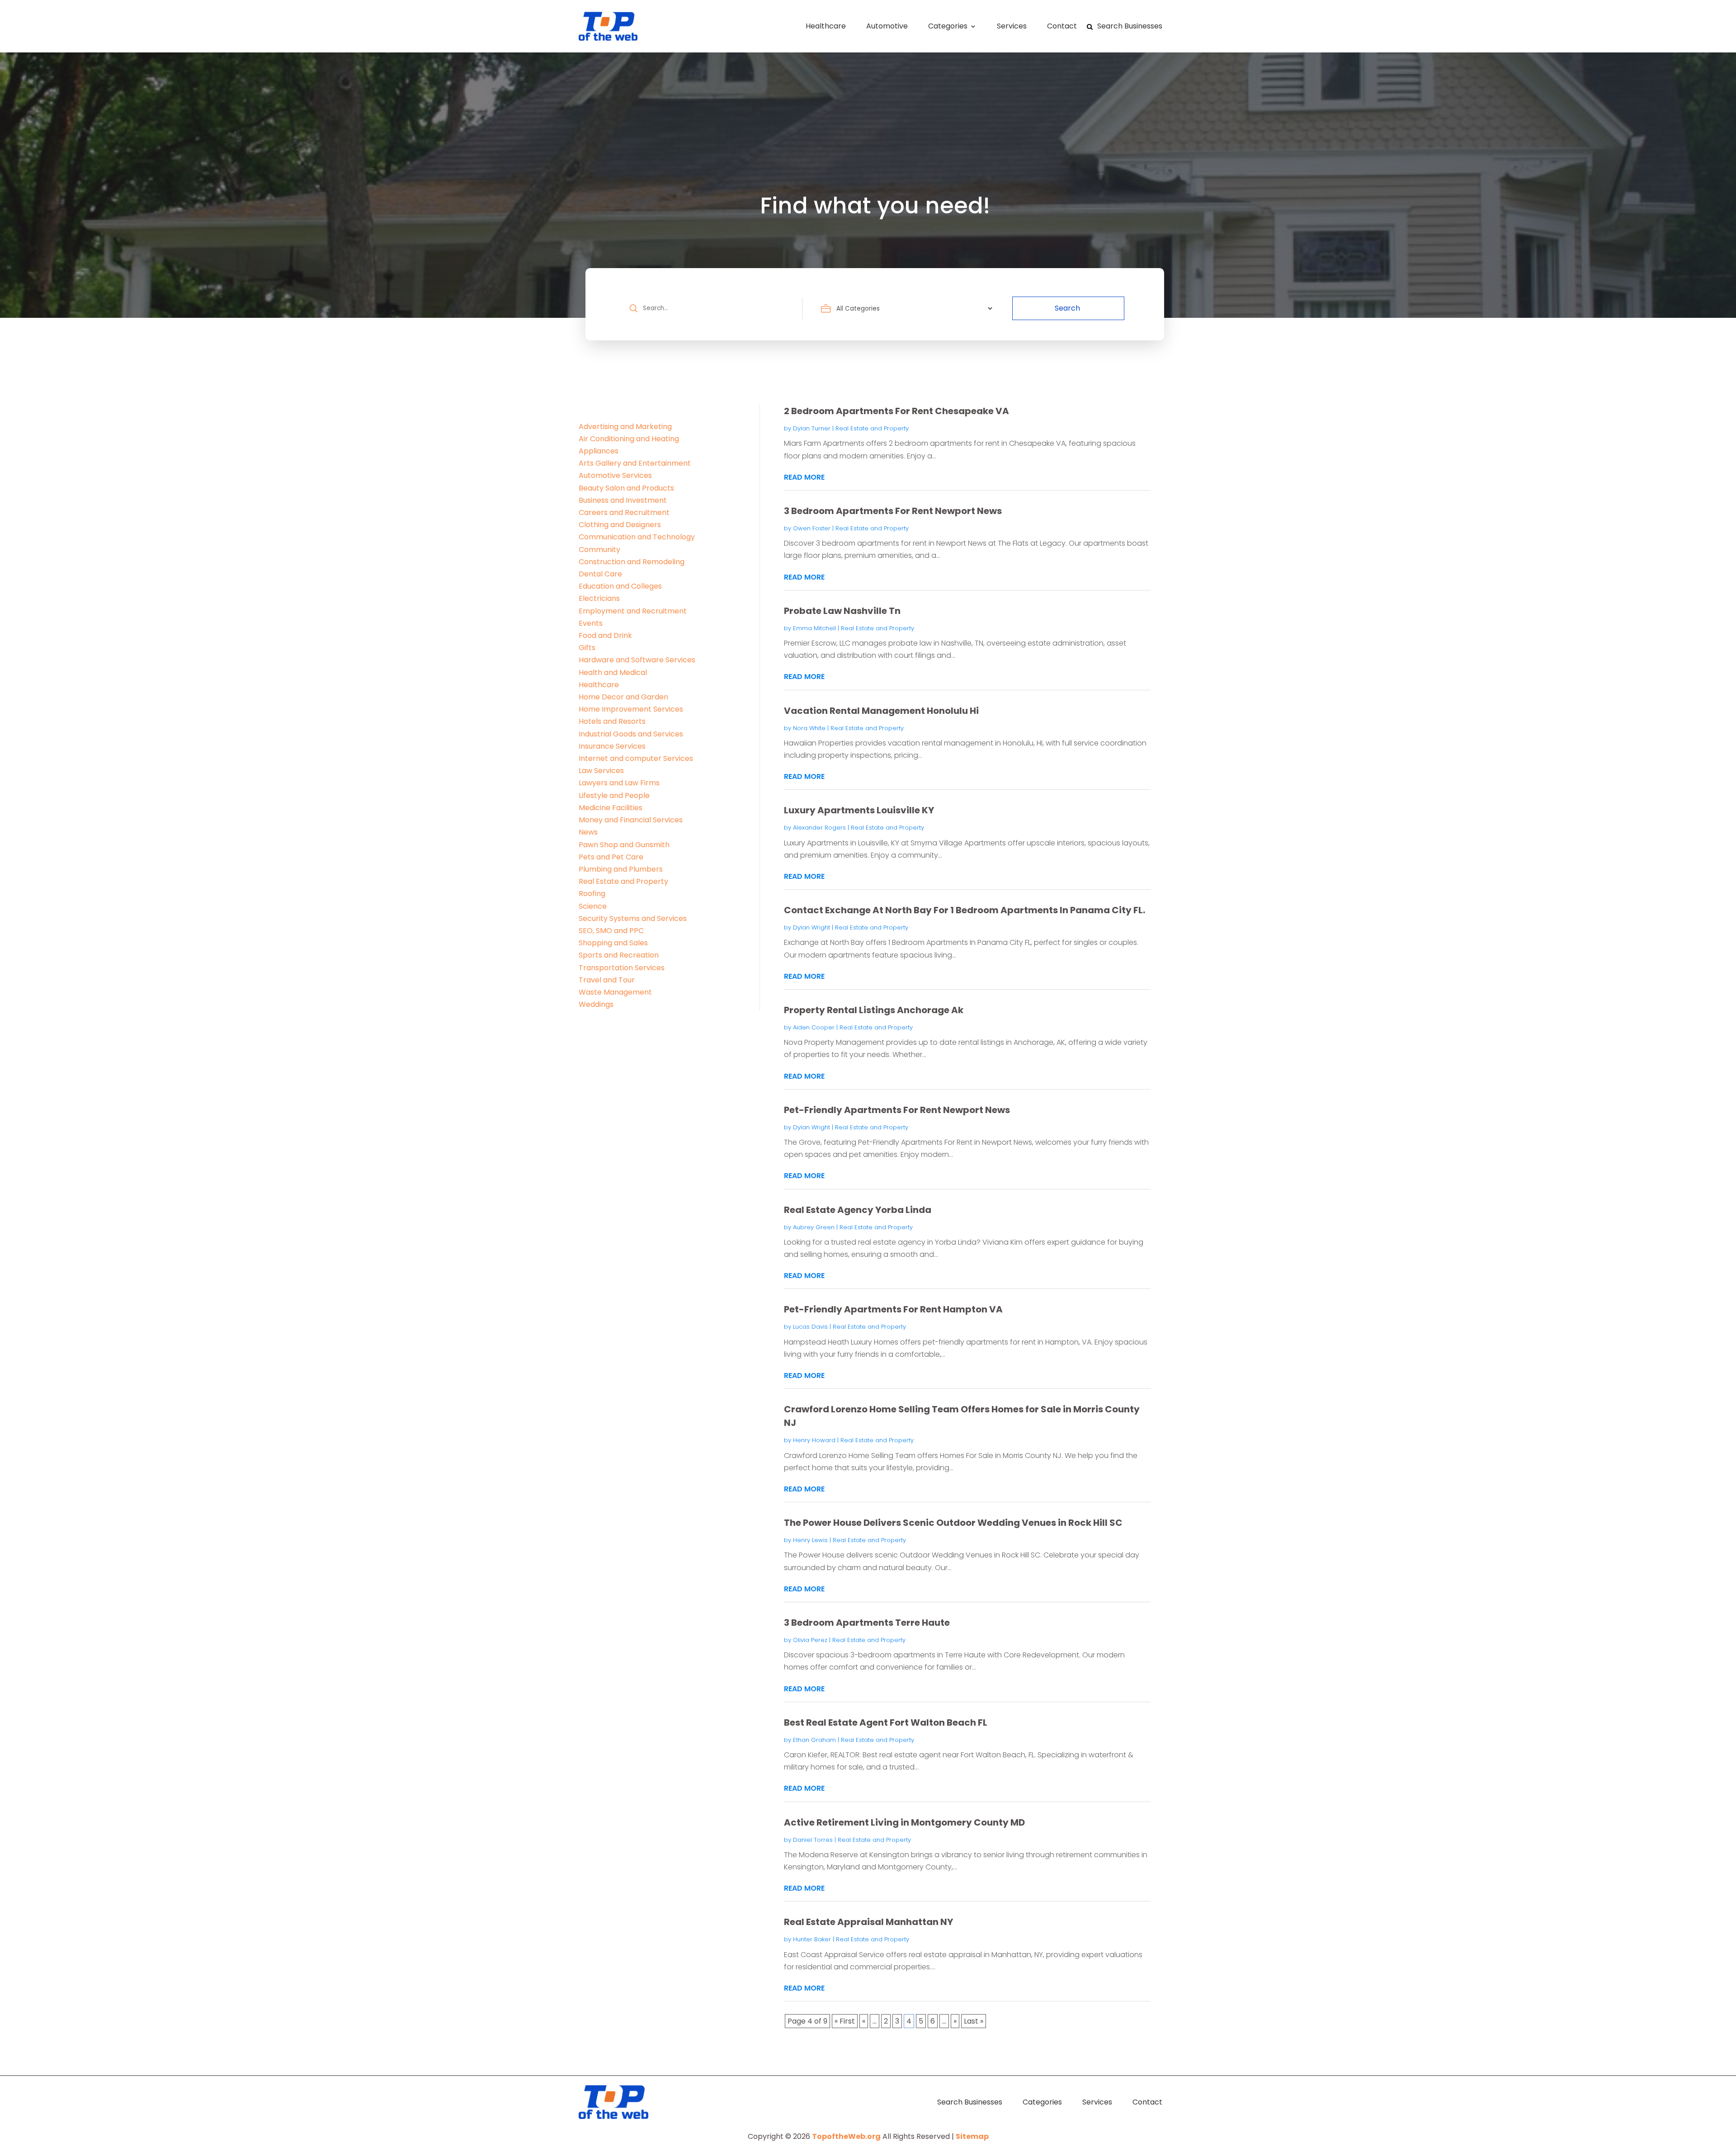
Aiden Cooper (814, 1027)
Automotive (887, 26)
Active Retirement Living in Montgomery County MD (904, 1822)
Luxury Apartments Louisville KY (859, 810)
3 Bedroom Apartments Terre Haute (867, 1623)
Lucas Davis (810, 1327)
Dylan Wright (811, 927)
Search (1067, 308)
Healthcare (826, 26)
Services (1012, 26)
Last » (974, 2021)
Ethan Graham (814, 1740)
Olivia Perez (810, 1640)
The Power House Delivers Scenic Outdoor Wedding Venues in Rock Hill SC (953, 1523)
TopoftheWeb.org (846, 2136)
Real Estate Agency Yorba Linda (858, 1210)
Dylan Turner (812, 428)
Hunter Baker (812, 1939)
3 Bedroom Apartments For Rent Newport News (893, 511)
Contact (1062, 26)
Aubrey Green (814, 1227)
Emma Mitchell (814, 628)
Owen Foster (812, 528)
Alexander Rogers (819, 828)
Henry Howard (814, 1440)
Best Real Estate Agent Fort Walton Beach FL (886, 1722)
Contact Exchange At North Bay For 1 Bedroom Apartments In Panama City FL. (965, 910)
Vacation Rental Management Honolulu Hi (881, 711)
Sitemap (972, 2136)
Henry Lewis (810, 1540)
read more (804, 477)
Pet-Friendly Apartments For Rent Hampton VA (893, 1309)
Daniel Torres (813, 1840)
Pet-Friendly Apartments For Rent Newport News (897, 1110)
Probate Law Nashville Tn (842, 611)
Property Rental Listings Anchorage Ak (874, 1010)
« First (845, 2021)
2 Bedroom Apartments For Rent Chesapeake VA (896, 411)
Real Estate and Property (872, 428)
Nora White (809, 728)
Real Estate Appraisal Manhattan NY (868, 1922)
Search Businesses (1130, 26)
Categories (948, 26)
